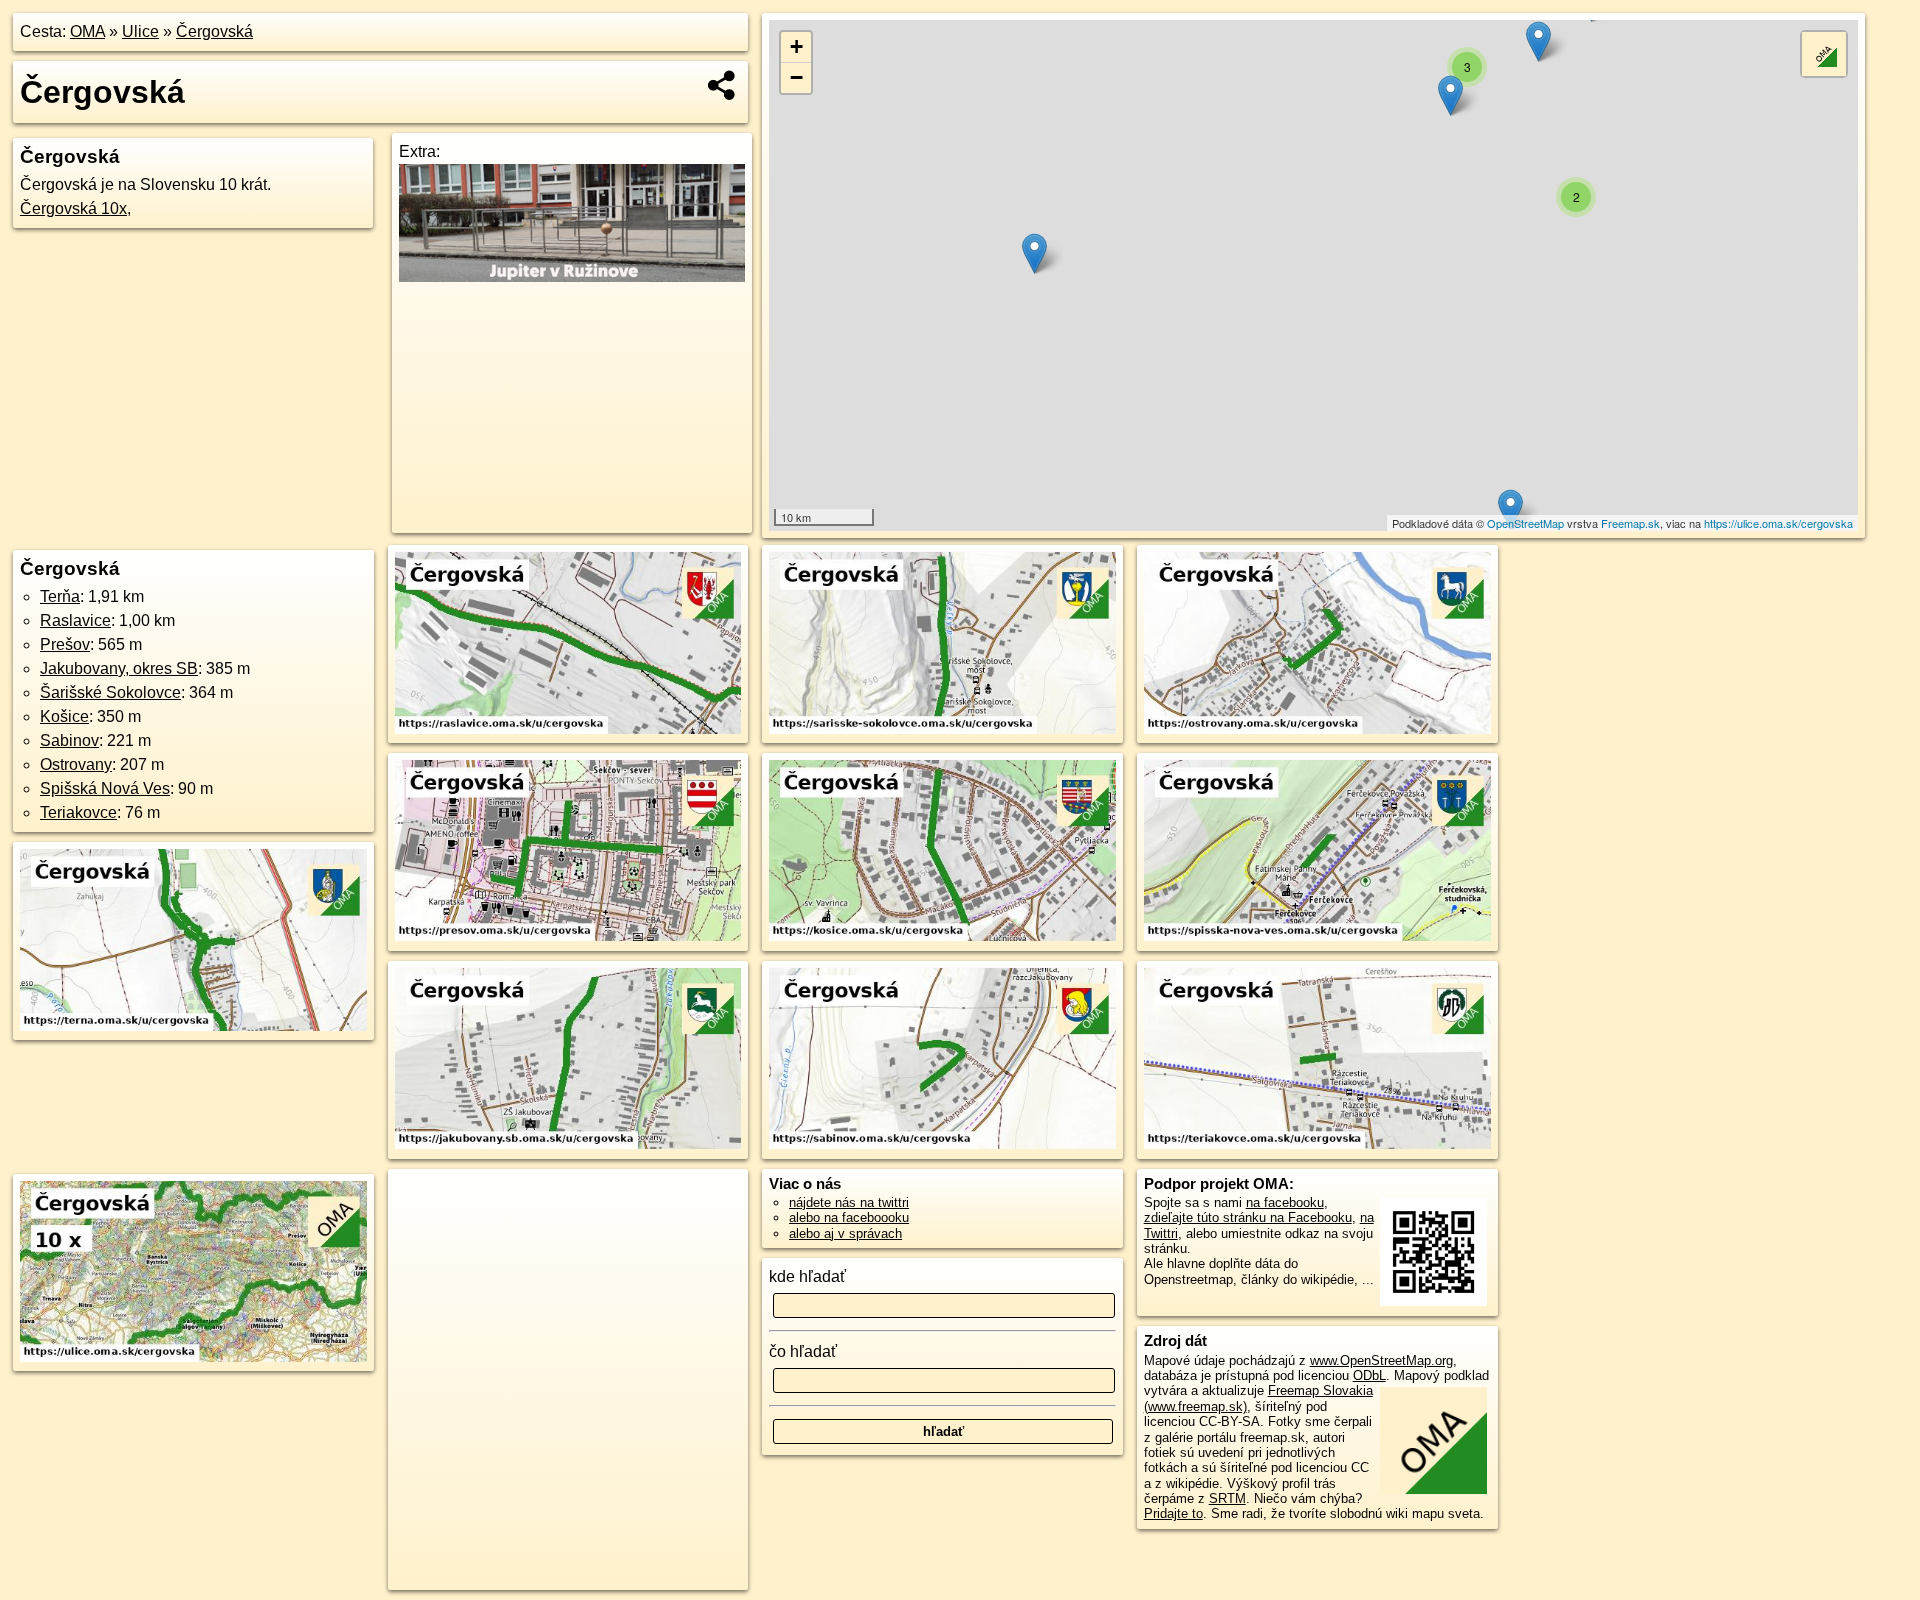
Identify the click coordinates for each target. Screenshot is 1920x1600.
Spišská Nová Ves (105, 788)
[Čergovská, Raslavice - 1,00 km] (568, 644)
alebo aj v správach (845, 1233)
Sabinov (69, 740)
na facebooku (1285, 1202)
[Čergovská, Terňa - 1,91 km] (193, 941)
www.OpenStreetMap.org (1381, 1360)
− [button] (796, 77)
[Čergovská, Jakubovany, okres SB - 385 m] (568, 1060)
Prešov (65, 644)
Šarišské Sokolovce (110, 692)
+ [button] (796, 46)
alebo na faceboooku (849, 1217)
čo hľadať (803, 1351)
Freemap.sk (1630, 523)
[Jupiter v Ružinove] (572, 276)
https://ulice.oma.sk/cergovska (1778, 523)
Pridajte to (1173, 1513)
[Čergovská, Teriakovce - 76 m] (1317, 1060)
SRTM (1227, 1498)
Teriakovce (78, 812)
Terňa (60, 596)
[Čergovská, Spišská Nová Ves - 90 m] (1317, 852)
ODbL (1369, 1375)
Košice (64, 716)
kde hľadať (807, 1276)
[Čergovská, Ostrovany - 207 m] (1317, 644)
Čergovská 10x (73, 208)
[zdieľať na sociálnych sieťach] (722, 85)
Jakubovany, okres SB (119, 668)
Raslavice (75, 620)
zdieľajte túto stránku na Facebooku (1248, 1217)
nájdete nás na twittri (849, 1202)
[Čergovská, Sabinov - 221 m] (942, 1060)
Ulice (140, 31)
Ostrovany (76, 764)
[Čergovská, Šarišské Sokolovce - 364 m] (942, 644)
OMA (87, 31)
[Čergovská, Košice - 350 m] (942, 852)
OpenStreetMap (1525, 523)
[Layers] (1824, 54)
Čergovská (214, 31)
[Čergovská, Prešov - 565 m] (568, 852)
